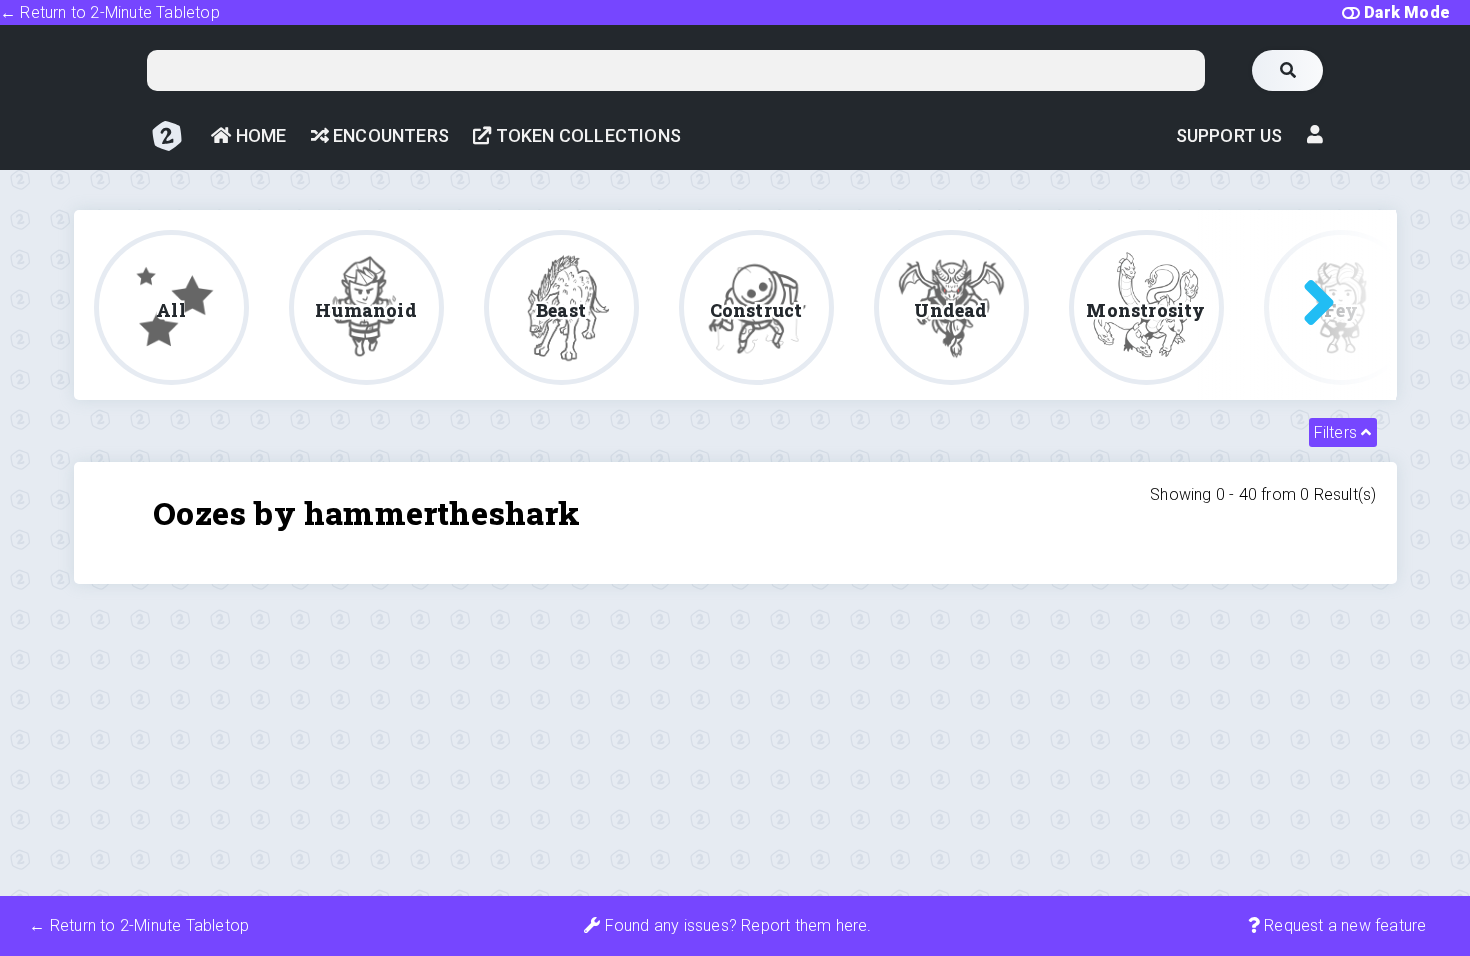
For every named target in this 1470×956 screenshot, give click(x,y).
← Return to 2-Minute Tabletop (110, 12)
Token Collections (586, 135)
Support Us (1229, 135)
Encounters (389, 135)
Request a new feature (1343, 925)
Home (258, 135)
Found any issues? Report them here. (735, 925)
